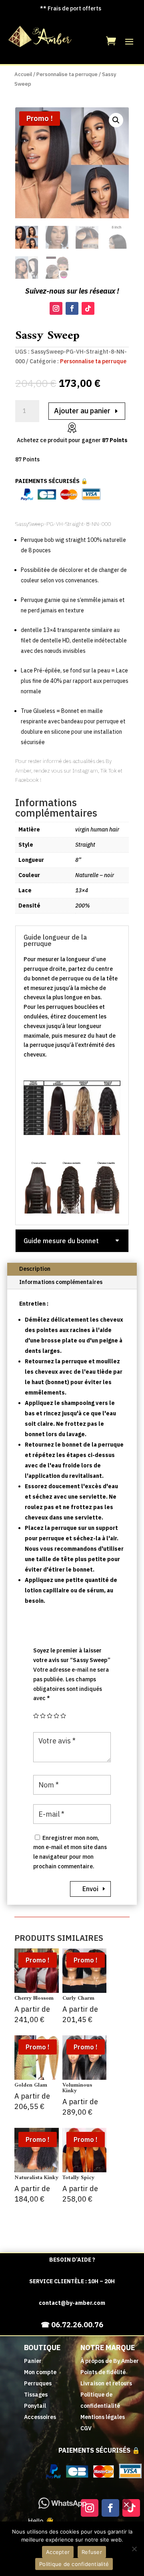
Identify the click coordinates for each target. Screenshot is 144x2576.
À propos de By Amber (110, 2361)
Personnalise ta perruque (67, 74)
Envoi (90, 1889)
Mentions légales (103, 2417)
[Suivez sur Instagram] (56, 308)
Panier (33, 2361)
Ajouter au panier (82, 411)
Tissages (36, 2395)
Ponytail (35, 2406)
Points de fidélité (103, 2372)
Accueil (23, 74)
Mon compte (40, 2372)
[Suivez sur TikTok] (88, 308)
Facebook (27, 780)
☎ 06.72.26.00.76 (72, 2325)
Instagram (85, 771)
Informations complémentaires (61, 1282)
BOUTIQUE (42, 2348)
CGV (86, 2428)
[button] (116, 120)
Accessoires (40, 2417)
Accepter (58, 2552)
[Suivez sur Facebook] (72, 308)
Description (35, 1269)
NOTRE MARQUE (108, 2348)
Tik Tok (109, 771)
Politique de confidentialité (74, 2564)
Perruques (38, 2383)
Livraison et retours (106, 2383)
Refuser (92, 2552)
